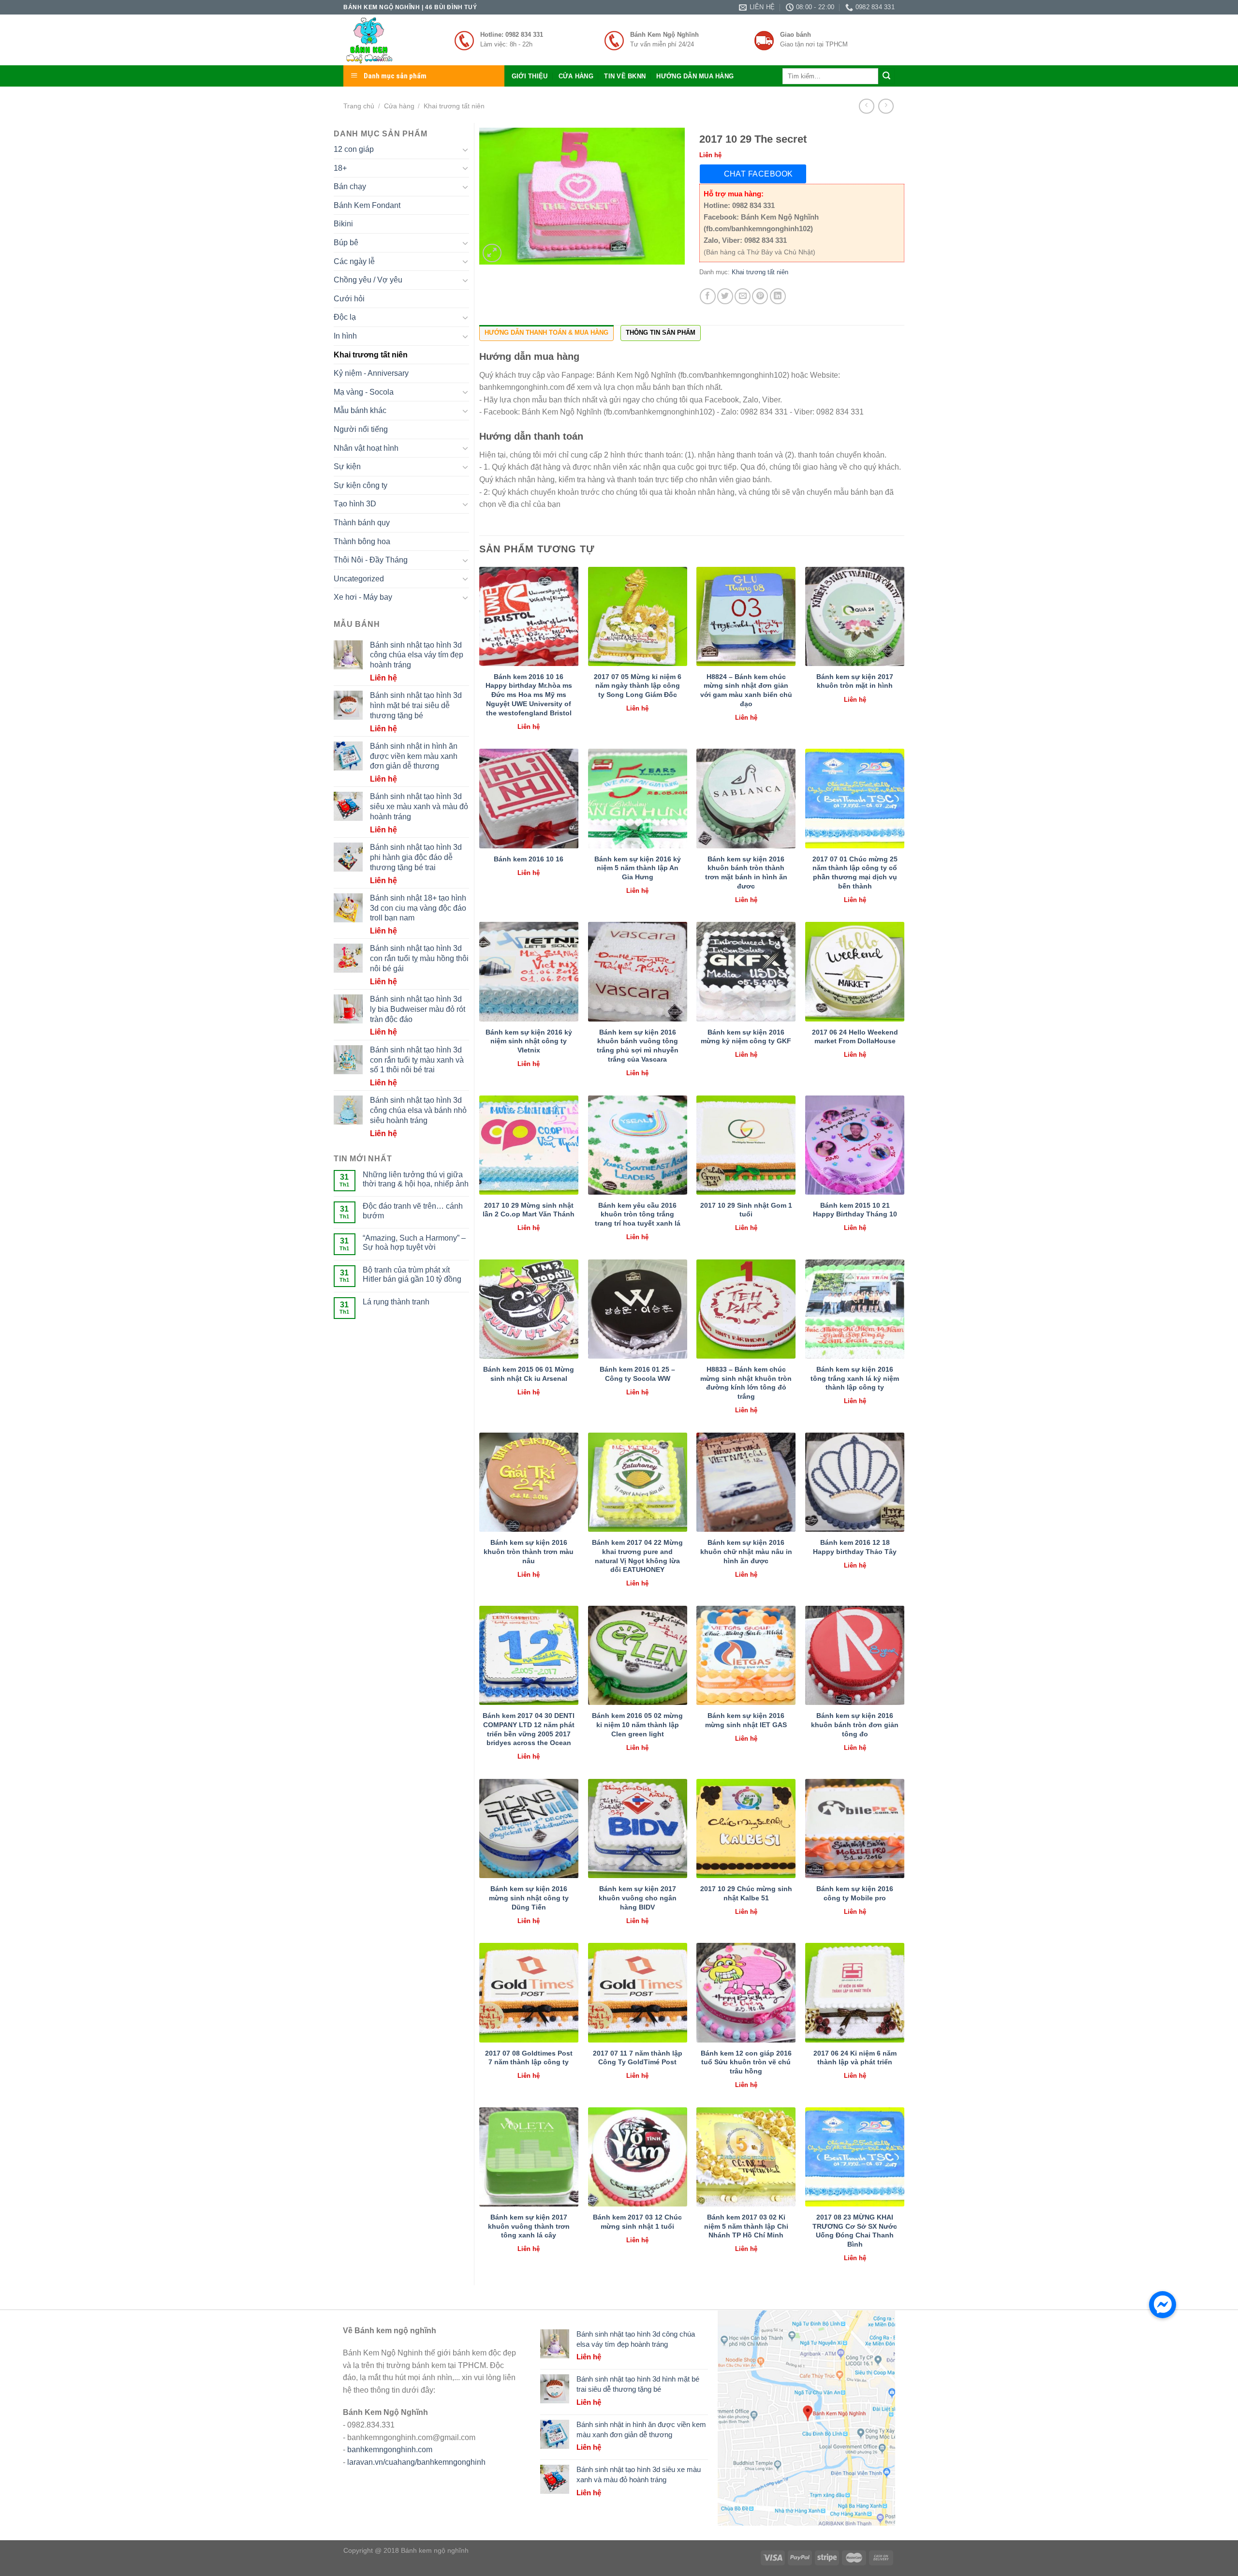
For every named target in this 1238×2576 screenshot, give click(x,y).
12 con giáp (354, 149)
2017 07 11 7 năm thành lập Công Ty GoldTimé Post (638, 2058)
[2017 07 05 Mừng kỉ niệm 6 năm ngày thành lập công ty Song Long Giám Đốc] (638, 616)
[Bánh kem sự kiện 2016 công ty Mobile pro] (855, 1828)
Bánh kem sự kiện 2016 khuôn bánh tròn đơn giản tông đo (855, 1725)
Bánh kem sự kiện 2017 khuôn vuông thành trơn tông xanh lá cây (529, 2226)
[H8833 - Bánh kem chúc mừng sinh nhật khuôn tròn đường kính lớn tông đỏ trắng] (746, 1309)
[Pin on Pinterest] (760, 296)
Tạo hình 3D (355, 504)
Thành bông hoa (362, 541)
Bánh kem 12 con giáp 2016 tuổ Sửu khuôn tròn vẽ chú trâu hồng (746, 2062)
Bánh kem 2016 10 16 (529, 859)
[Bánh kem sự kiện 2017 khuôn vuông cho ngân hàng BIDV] (638, 1828)
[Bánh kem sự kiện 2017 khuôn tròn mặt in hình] (855, 616)
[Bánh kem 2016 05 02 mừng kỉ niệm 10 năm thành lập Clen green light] (638, 1655)
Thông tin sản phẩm (661, 333)
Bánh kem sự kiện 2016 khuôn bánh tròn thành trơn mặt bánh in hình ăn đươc (746, 873)
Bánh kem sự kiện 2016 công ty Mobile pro (855, 1893)
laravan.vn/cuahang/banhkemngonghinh (416, 2462)
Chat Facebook (759, 174)
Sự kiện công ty (361, 485)
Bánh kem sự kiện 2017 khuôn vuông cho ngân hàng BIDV (638, 1898)
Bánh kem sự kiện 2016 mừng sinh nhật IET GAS (746, 1720)
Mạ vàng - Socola (364, 392)
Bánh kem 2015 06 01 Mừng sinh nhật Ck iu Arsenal (529, 1374)
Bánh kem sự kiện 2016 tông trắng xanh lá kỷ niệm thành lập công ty (855, 1378)
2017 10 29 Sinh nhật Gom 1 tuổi (746, 1210)
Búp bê (346, 243)
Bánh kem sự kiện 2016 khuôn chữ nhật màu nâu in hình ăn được (746, 1551)
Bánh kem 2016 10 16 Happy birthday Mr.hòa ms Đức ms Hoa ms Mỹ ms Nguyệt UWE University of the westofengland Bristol (529, 695)
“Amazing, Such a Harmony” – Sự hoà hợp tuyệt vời (414, 1243)
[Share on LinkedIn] (778, 296)
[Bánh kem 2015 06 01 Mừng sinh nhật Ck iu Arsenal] (529, 1309)
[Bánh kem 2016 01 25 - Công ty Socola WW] (638, 1309)
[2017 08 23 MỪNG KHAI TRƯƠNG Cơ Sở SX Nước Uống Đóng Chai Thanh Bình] (855, 2157)
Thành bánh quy (362, 523)
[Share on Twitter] (725, 296)
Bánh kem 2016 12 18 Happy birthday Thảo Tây (855, 1547)
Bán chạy (350, 186)
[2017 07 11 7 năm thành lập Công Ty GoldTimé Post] (638, 1992)
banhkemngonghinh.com (390, 2450)
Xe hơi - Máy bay (363, 597)
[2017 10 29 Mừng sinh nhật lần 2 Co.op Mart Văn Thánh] (529, 1145)
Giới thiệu (530, 76)
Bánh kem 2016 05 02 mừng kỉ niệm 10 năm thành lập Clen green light (637, 1725)
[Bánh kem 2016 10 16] (529, 798)
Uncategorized (359, 579)
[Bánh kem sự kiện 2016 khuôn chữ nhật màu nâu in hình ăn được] (746, 1482)
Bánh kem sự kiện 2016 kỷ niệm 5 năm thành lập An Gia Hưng (638, 868)
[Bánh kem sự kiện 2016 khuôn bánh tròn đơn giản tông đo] (855, 1655)
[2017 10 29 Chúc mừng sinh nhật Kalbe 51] (746, 1828)
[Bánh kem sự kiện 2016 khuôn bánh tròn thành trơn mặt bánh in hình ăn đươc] (746, 798)
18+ (340, 168)
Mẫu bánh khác (360, 410)
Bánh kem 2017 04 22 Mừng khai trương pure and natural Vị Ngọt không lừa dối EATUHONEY (637, 1556)
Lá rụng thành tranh (396, 1302)
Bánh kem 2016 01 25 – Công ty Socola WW (637, 1374)
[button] (1163, 2305)
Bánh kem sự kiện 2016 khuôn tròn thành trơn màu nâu (529, 1551)
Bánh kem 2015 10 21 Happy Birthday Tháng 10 (855, 1210)
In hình (345, 336)
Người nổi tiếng (361, 429)
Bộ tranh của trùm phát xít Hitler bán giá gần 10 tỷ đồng (412, 1274)
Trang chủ (359, 106)
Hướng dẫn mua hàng (695, 76)
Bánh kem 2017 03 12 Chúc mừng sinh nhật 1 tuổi (637, 2222)
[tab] (546, 333)
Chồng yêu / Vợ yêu (368, 280)
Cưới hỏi (349, 299)
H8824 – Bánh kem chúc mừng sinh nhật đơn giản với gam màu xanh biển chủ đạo (746, 690)
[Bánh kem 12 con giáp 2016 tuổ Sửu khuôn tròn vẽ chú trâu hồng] (746, 1992)
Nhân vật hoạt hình (366, 448)
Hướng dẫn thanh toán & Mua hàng (546, 333)
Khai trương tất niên (454, 106)
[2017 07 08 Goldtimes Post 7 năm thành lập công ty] (529, 1992)
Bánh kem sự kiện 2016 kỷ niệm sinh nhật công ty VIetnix (529, 1041)
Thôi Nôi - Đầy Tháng (371, 560)
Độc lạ (345, 317)
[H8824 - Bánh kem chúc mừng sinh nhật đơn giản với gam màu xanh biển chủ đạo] (746, 616)
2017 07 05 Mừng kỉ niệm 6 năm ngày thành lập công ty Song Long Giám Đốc (638, 686)
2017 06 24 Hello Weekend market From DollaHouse (855, 1037)
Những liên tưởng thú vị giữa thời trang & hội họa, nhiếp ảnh (416, 1179)
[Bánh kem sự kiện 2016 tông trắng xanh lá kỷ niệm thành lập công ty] (855, 1309)
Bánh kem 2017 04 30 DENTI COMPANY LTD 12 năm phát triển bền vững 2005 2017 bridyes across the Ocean (529, 1729)
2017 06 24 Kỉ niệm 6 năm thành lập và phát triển (855, 2058)
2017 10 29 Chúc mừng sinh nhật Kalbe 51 (746, 1893)
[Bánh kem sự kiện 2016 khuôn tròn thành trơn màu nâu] (529, 1482)
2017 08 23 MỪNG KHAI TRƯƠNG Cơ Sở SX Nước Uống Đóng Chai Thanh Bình (855, 2231)
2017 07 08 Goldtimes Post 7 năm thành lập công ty (529, 2058)
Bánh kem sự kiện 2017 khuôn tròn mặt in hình (855, 681)
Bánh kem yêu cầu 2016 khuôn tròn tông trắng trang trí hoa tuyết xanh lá (638, 1214)
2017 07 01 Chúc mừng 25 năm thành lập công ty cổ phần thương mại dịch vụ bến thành (855, 873)
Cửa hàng (576, 76)
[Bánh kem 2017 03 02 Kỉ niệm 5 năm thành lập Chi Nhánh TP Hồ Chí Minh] (746, 2157)
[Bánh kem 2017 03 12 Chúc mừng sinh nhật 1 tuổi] (638, 2157)
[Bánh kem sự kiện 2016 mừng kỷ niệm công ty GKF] (746, 971)
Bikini (343, 224)
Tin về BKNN (625, 76)
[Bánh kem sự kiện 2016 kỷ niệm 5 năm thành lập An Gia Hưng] (638, 798)
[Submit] (886, 76)
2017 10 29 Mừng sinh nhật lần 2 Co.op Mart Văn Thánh (529, 1210)
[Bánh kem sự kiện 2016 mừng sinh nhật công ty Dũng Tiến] (529, 1828)
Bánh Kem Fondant (367, 205)
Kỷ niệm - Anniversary (371, 373)
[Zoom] (492, 253)
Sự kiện (347, 466)
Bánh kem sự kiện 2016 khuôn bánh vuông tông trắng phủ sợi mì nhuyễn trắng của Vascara (638, 1046)
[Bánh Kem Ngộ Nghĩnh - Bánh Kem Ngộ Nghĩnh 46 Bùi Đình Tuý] (392, 40)
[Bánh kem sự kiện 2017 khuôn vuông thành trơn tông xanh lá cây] (529, 2157)
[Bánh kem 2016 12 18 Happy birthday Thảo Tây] (855, 1482)
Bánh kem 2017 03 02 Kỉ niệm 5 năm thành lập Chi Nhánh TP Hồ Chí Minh (746, 2226)
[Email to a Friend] (743, 296)
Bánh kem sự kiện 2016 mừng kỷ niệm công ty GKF (746, 1037)
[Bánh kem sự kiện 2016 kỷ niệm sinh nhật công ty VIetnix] (529, 971)
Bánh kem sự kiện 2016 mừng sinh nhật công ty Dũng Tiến (529, 1898)
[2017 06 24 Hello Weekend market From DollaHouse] (855, 971)
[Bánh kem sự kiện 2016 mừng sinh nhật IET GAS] (746, 1655)
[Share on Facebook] (708, 296)
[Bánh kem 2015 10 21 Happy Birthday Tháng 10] (855, 1145)
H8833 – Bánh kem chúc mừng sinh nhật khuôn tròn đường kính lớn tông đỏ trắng (746, 1383)
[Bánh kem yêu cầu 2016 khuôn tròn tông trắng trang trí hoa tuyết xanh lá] (638, 1145)
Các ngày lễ (354, 261)
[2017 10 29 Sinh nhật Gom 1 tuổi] (746, 1145)
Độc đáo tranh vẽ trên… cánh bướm (413, 1211)
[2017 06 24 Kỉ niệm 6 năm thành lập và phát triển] (855, 1992)
